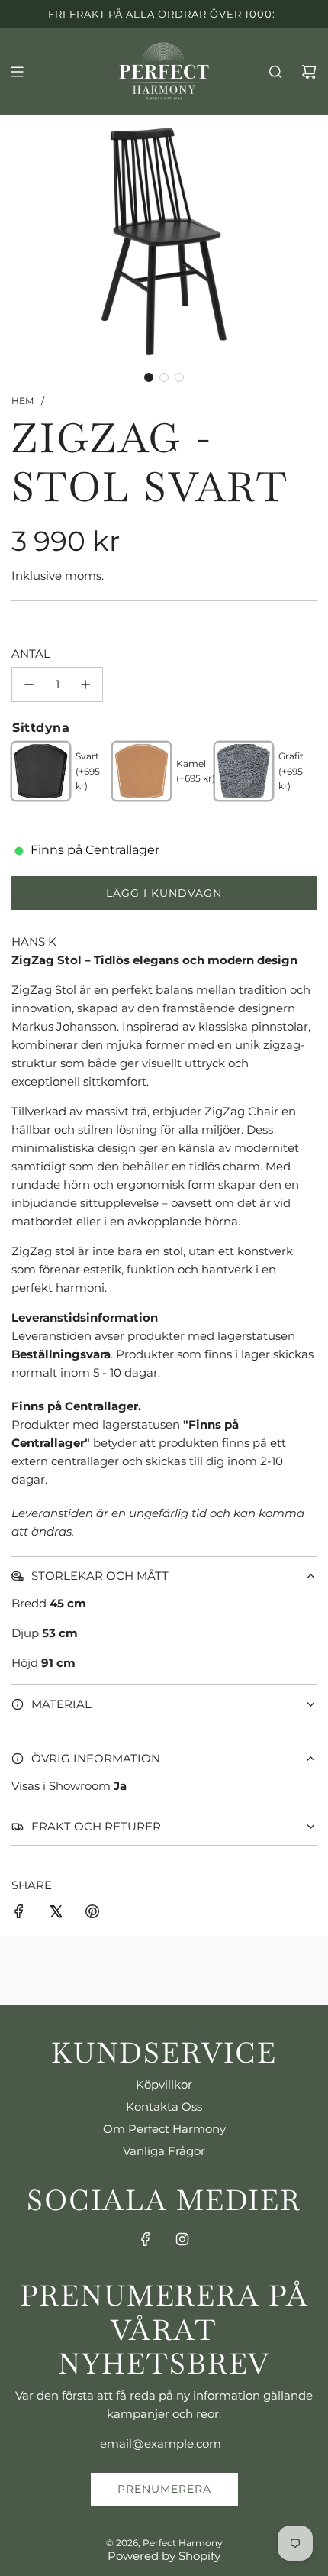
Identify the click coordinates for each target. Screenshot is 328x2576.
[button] (149, 377)
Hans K (34, 942)
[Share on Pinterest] (92, 1914)
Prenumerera (164, 2489)
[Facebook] (146, 2239)
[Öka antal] (85, 684)
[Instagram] (182, 2239)
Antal (31, 654)
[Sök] (275, 72)
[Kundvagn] (309, 72)
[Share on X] (56, 1914)
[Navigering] (17, 72)
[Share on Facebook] (19, 1914)
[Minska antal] (29, 684)
